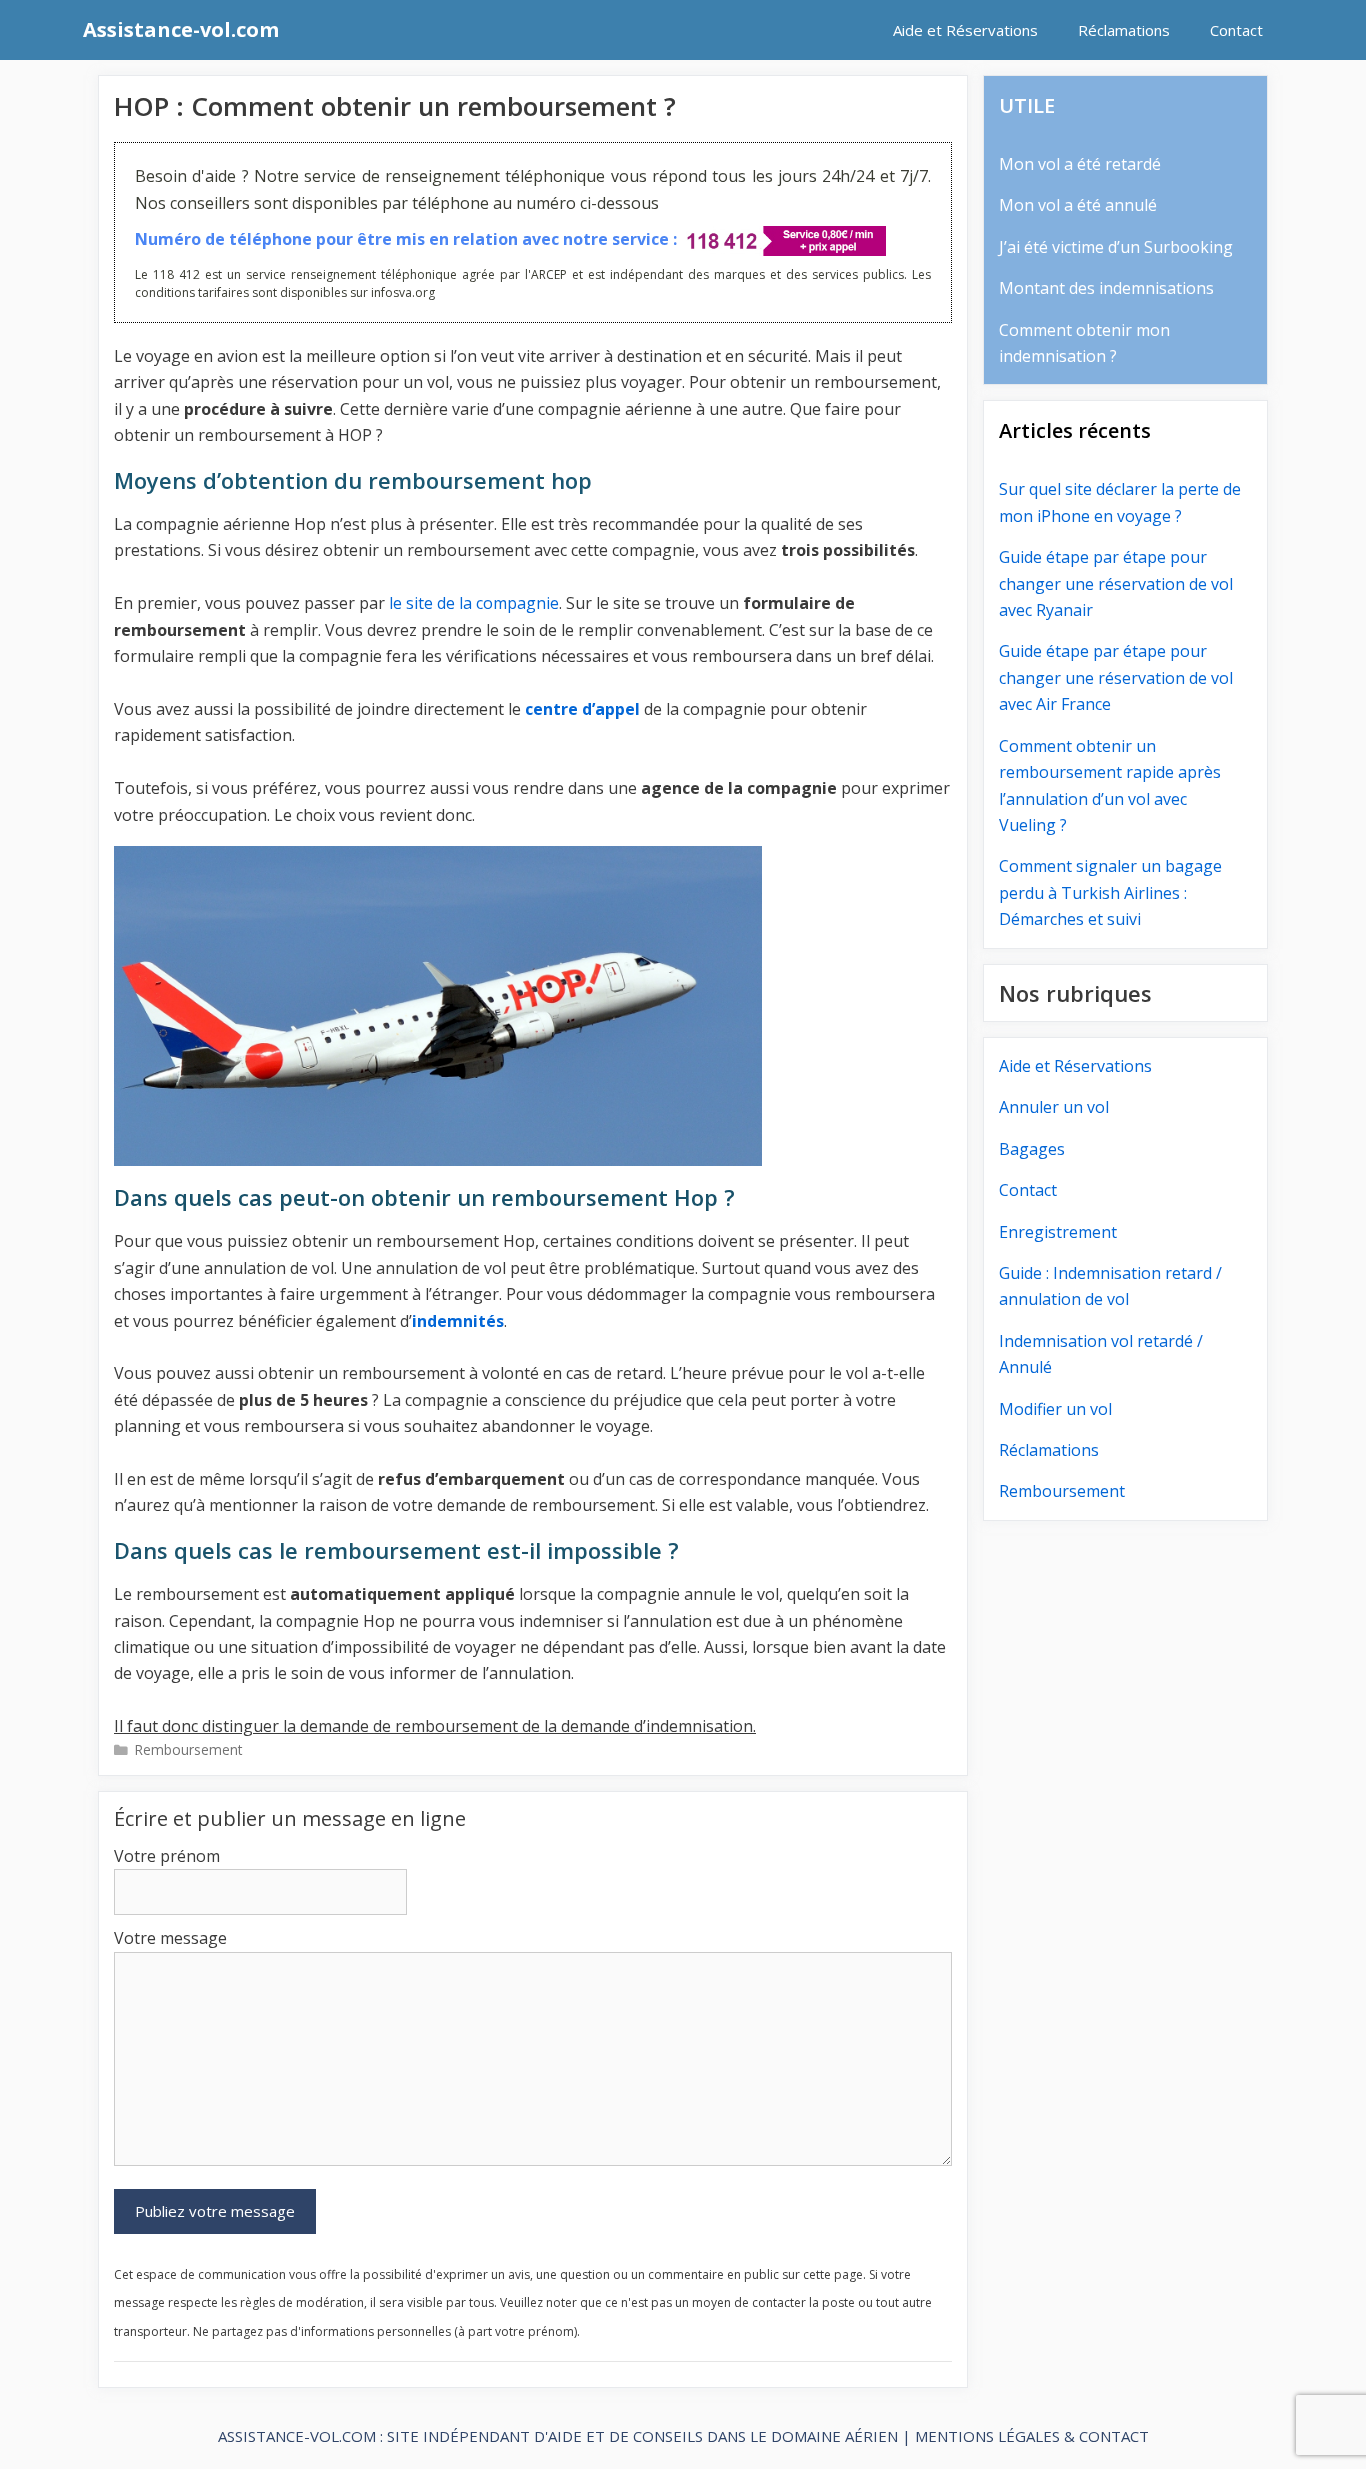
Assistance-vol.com (181, 29)
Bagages (1032, 1149)
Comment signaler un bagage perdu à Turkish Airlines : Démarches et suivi (1110, 892)
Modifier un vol (1055, 1409)
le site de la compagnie (474, 603)
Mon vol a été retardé (1080, 164)
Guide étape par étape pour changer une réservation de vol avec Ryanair (1116, 583)
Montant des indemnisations (1106, 288)
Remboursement (188, 1749)
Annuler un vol (1054, 1107)
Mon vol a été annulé (1078, 205)
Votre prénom (167, 1856)
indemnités (458, 1321)
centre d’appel (582, 709)
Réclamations (1124, 30)
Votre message (170, 1938)
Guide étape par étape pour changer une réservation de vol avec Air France (1116, 677)
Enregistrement (1058, 1232)
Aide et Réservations (965, 30)
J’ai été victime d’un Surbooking (1116, 247)
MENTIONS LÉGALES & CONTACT (1032, 2436)
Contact (1236, 30)
